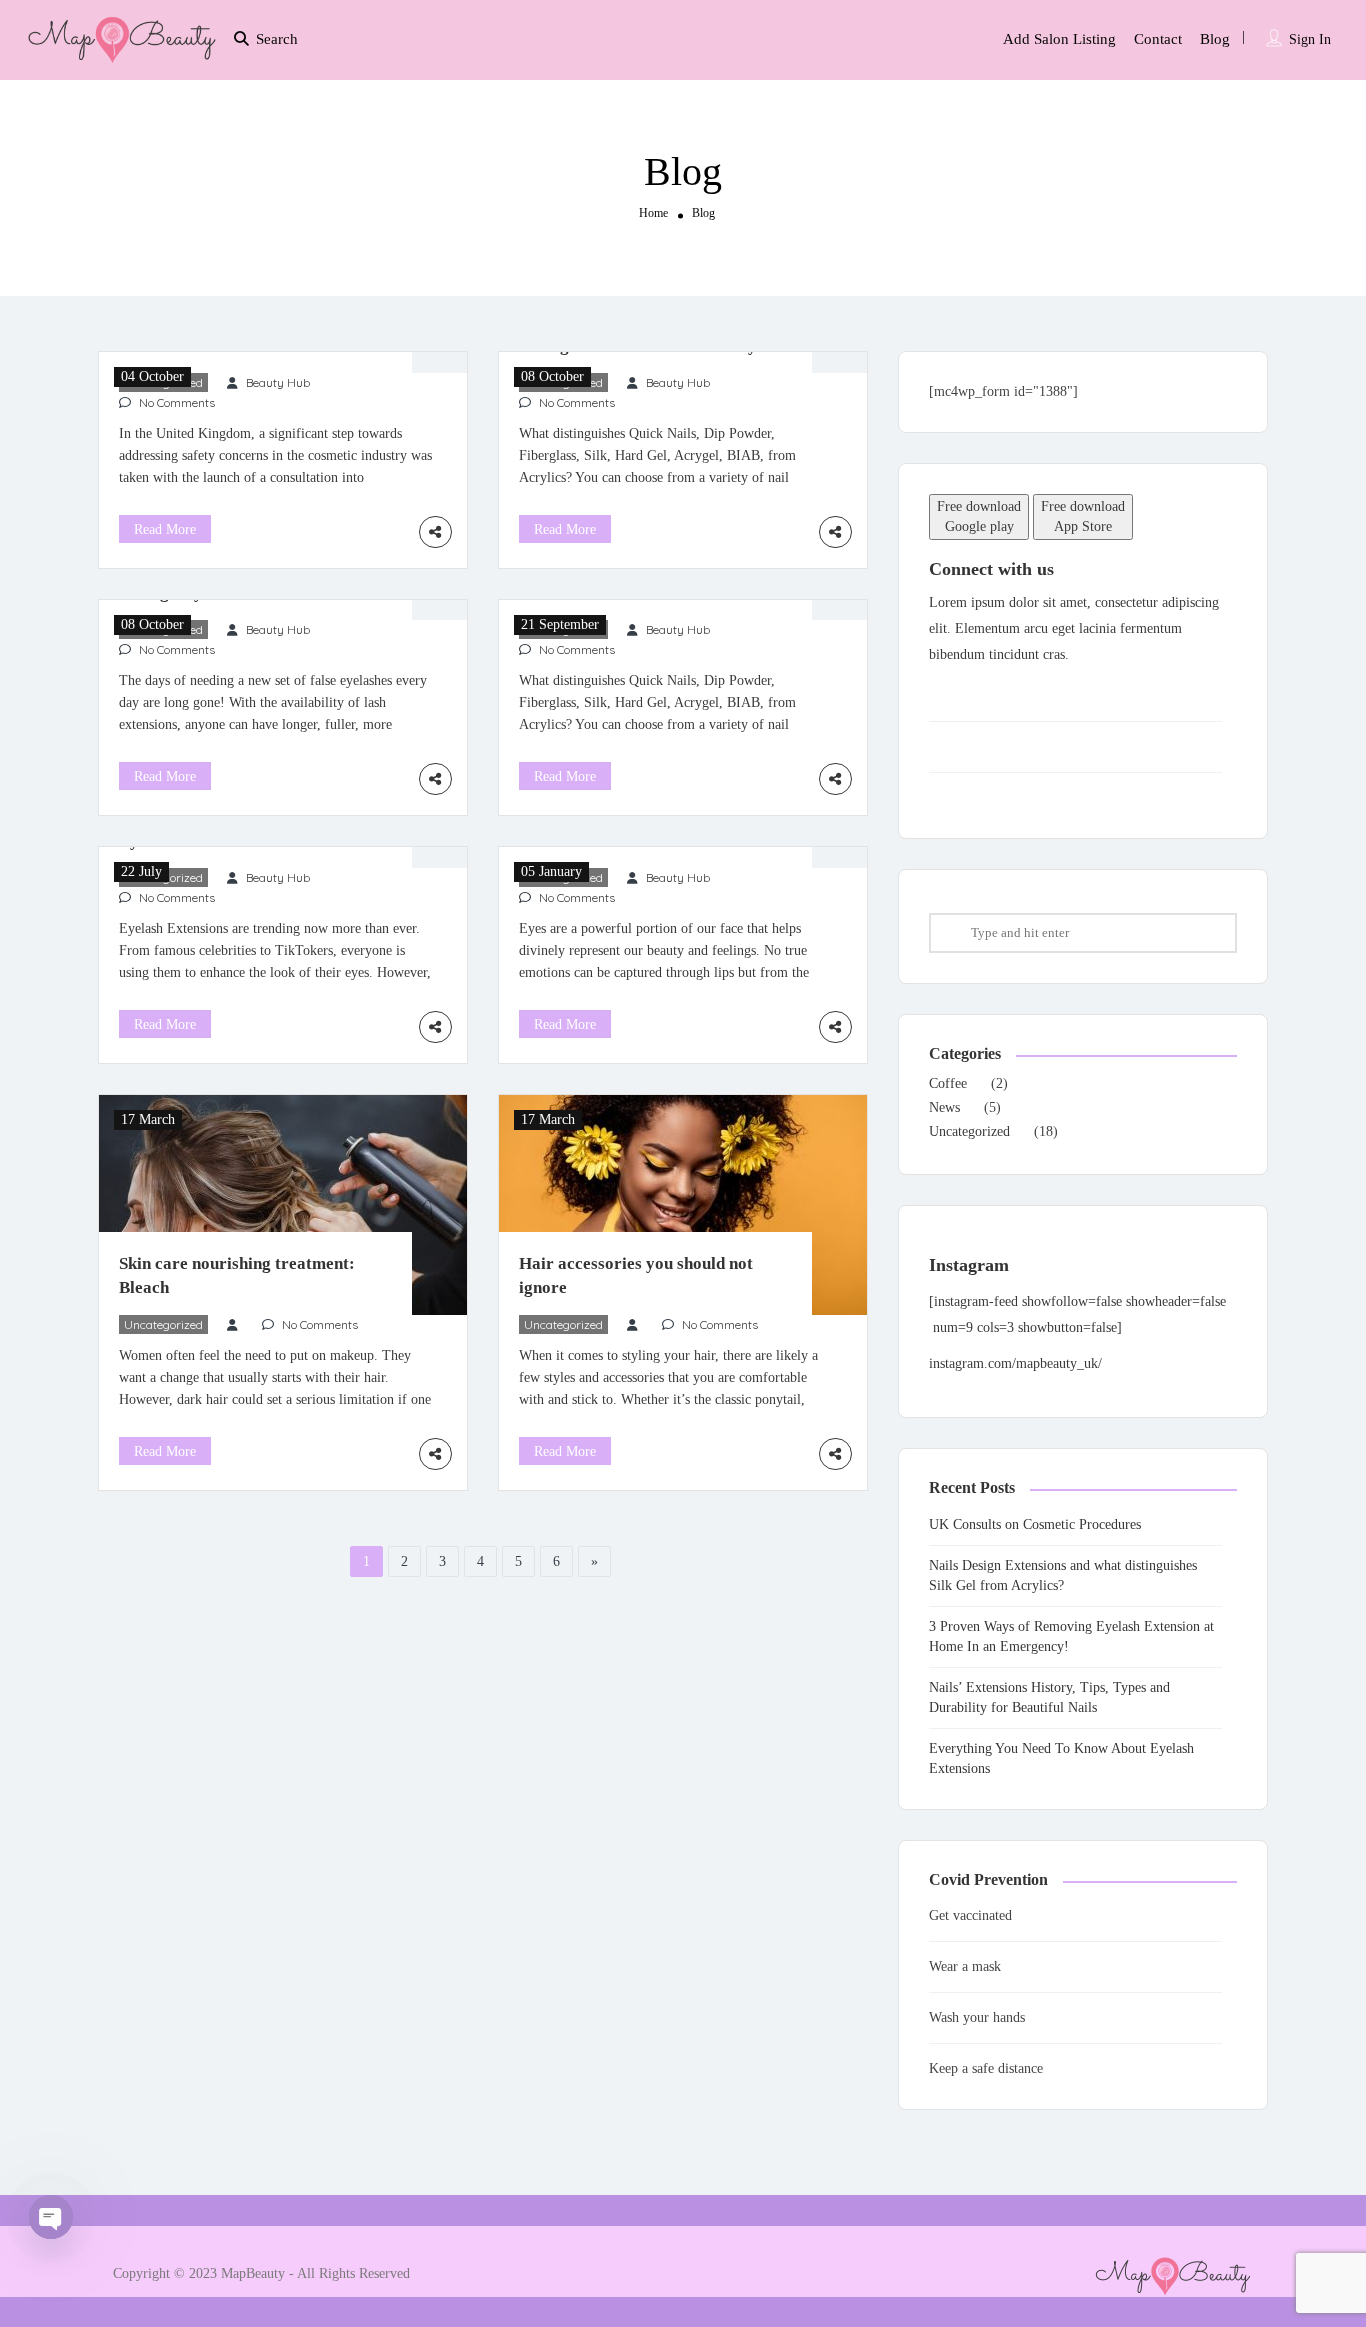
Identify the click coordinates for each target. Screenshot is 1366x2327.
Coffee (948, 1083)
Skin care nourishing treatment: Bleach (237, 1275)
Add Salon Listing (1059, 39)
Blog (1215, 39)
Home (653, 212)
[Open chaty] (51, 2217)
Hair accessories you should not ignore (636, 1275)
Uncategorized (163, 1324)
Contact (1158, 39)
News (944, 1107)
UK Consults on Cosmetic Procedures (1035, 1524)
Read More (165, 529)
